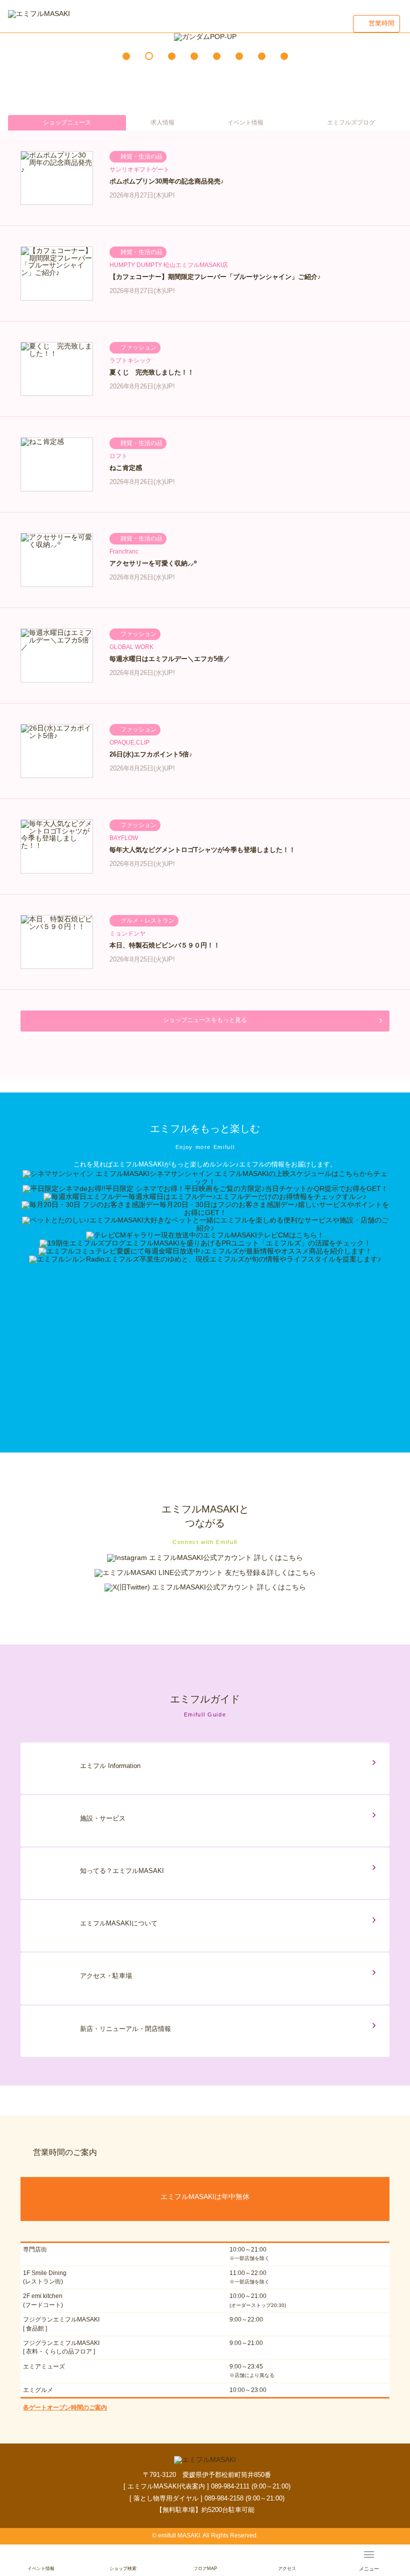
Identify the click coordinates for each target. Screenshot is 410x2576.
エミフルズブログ (351, 122)
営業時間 (381, 23)
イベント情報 (245, 122)
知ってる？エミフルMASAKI (122, 1871)
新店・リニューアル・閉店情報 (125, 2029)
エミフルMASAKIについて (119, 1923)
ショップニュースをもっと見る (205, 1020)
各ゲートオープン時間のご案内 (65, 2407)
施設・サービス (103, 1818)
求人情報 (162, 122)
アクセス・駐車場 (106, 1976)
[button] (126, 56)
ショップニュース (67, 122)
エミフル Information (110, 1766)
